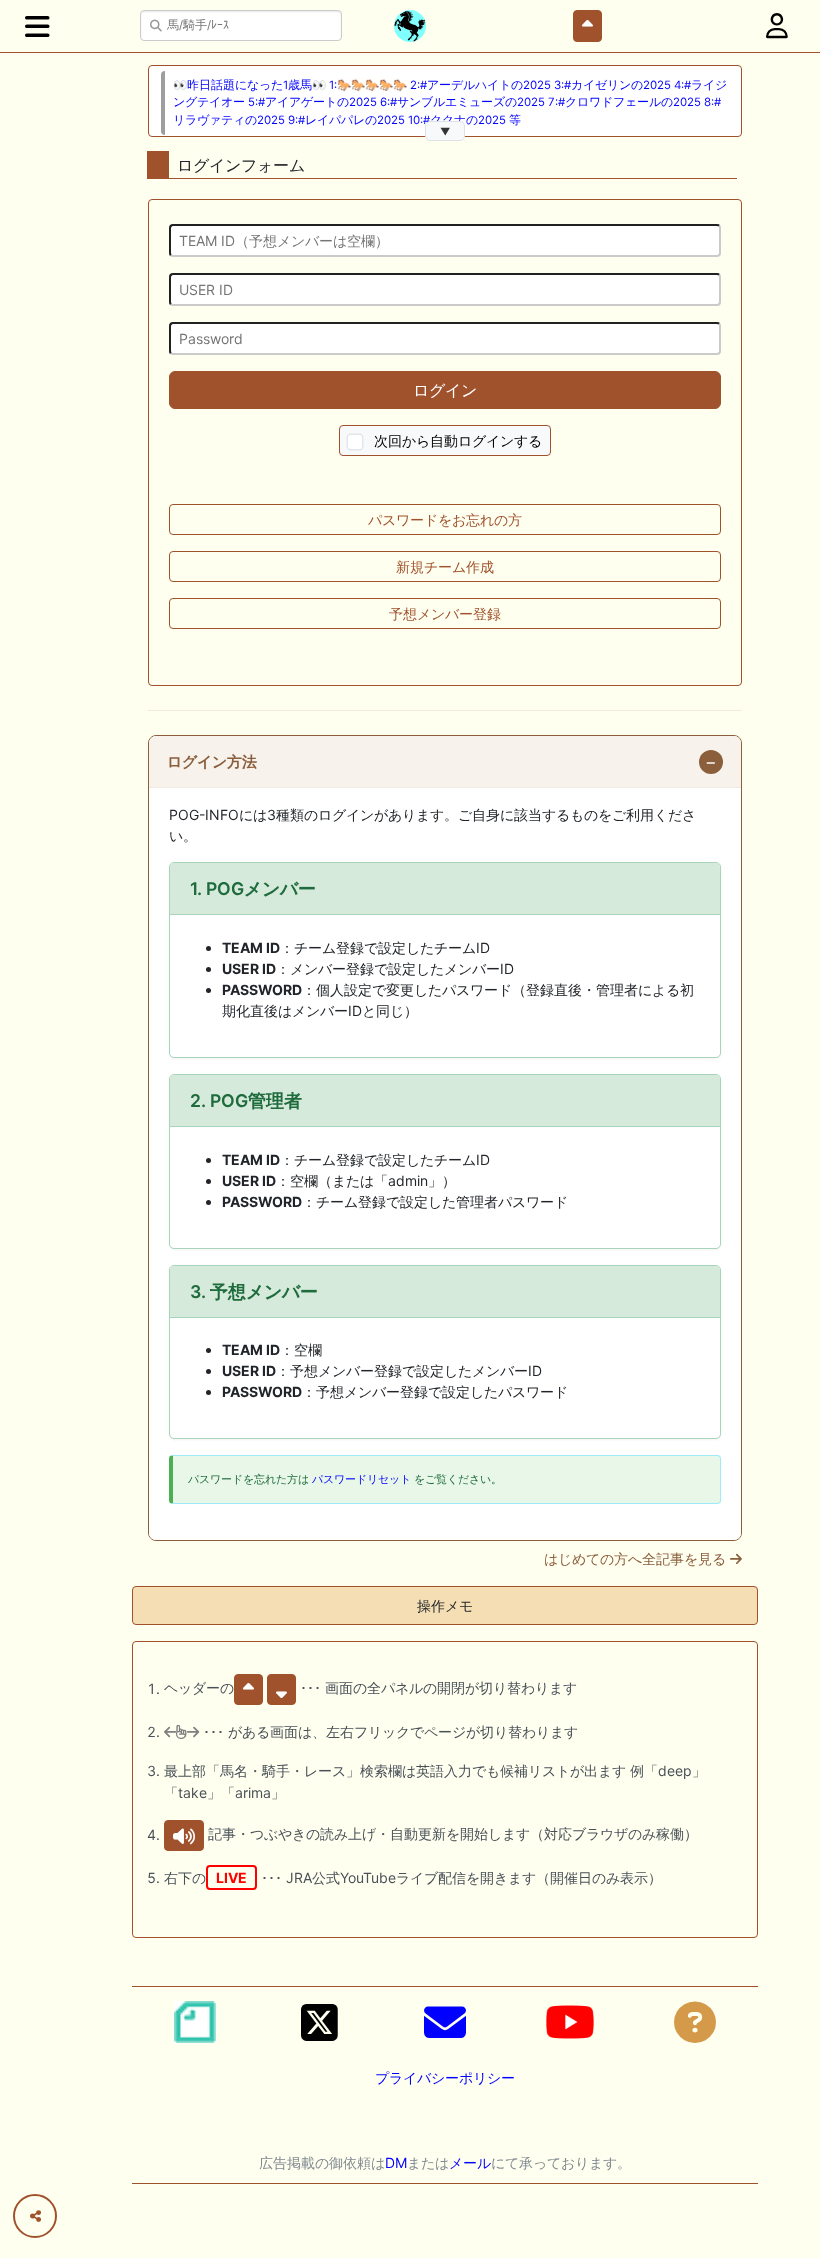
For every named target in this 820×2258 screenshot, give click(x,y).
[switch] (355, 442)
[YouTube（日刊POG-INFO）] (570, 2022)
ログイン (445, 390)
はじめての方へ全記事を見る (637, 1559)
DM (396, 2162)
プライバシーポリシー (445, 2077)
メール (470, 2162)
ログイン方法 (212, 762)
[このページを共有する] (35, 2216)
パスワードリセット (361, 1479)
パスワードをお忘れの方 (445, 519)
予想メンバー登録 (445, 613)
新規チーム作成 (445, 566)
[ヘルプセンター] (695, 2022)
